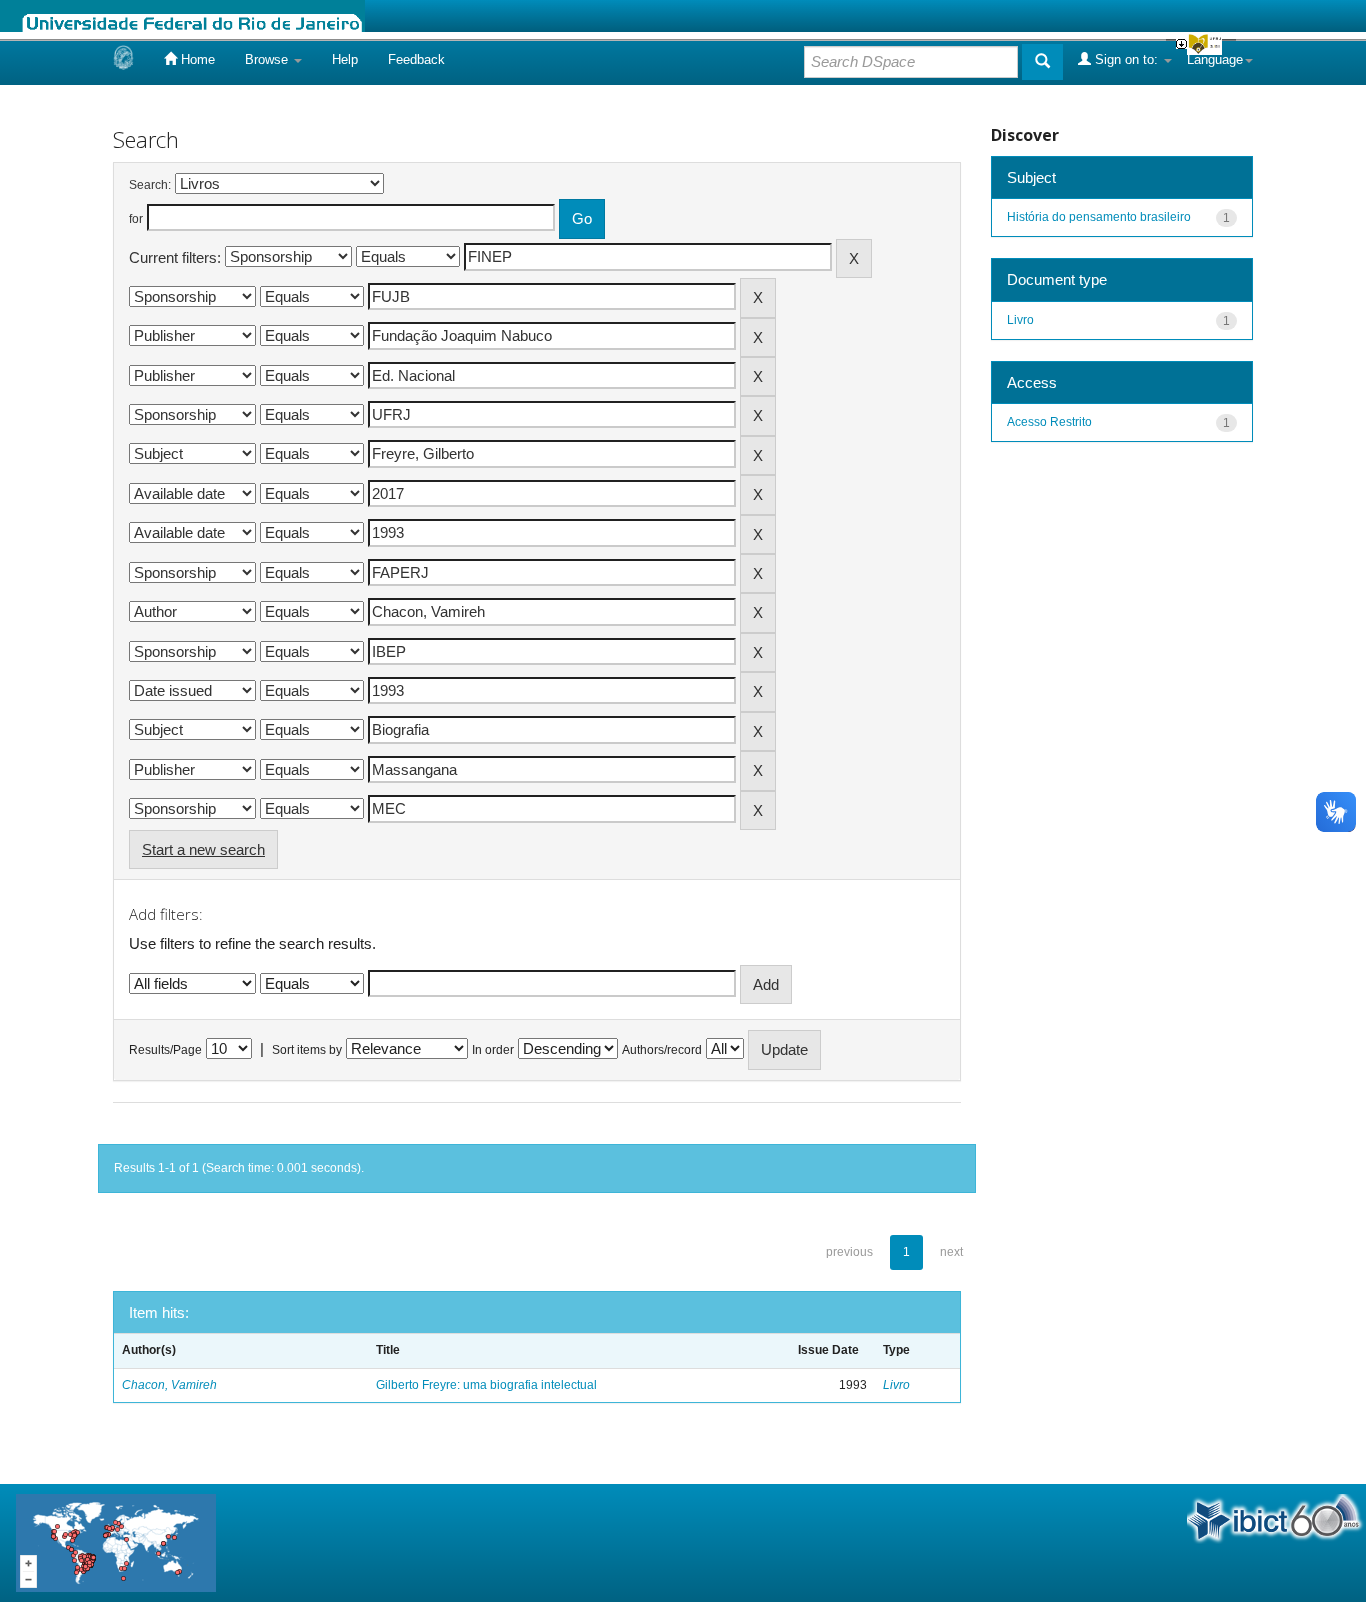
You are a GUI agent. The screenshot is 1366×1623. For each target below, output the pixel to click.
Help (345, 59)
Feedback (416, 59)
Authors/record (662, 1050)
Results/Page (165, 1050)
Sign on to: (1126, 59)
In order (493, 1050)
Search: (150, 185)
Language (1215, 59)
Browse (268, 59)
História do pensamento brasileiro (1099, 217)
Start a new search (203, 849)
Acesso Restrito (1049, 422)
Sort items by (307, 1050)
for (136, 219)
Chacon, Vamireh (169, 1385)
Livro (896, 1385)
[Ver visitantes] (116, 1541)
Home (196, 59)
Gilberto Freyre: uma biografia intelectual (486, 1385)
